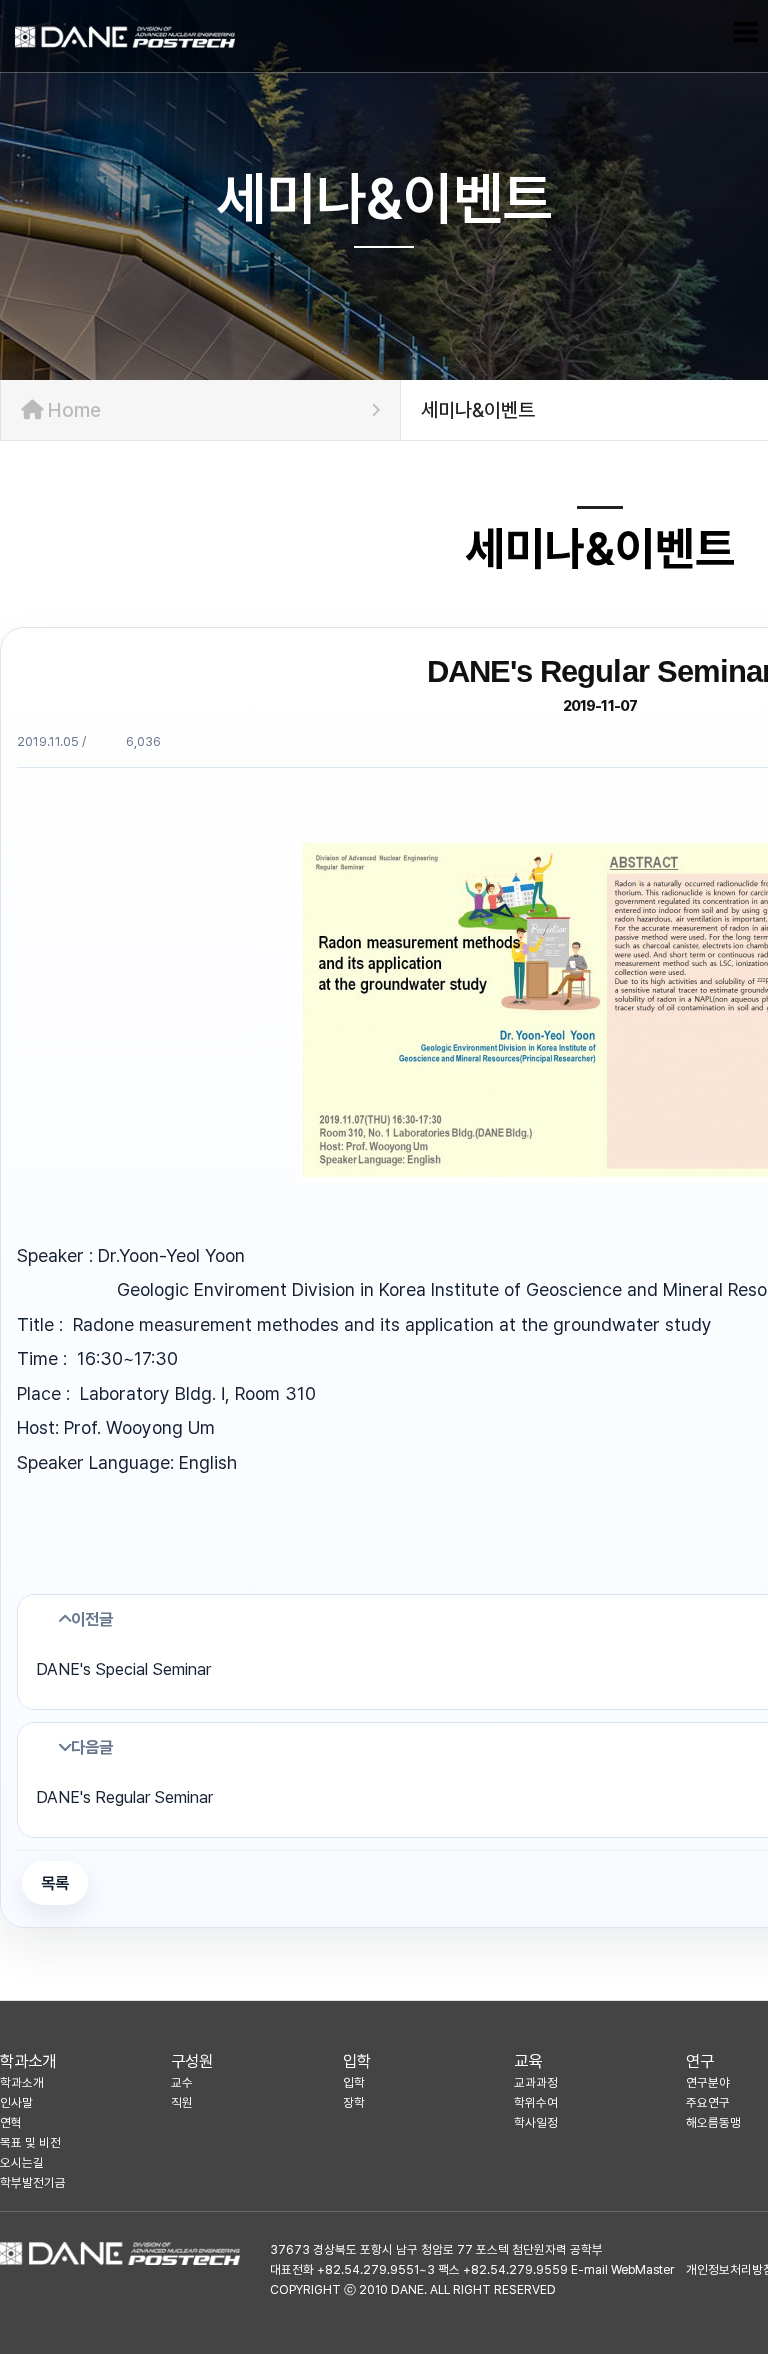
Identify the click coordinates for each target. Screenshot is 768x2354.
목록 (55, 1883)
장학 (354, 2102)
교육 (528, 2061)
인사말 (16, 2102)
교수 (182, 2082)
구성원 (192, 2061)
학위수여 (536, 2102)
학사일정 (536, 2122)
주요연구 (708, 2102)
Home (72, 410)
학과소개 (28, 2061)
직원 (182, 2102)
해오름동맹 (713, 2122)
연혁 (11, 2122)
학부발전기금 (33, 2182)
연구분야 (708, 2082)
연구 (700, 2061)
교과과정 (536, 2082)
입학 (357, 2061)
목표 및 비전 (30, 2142)
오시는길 (22, 2162)
